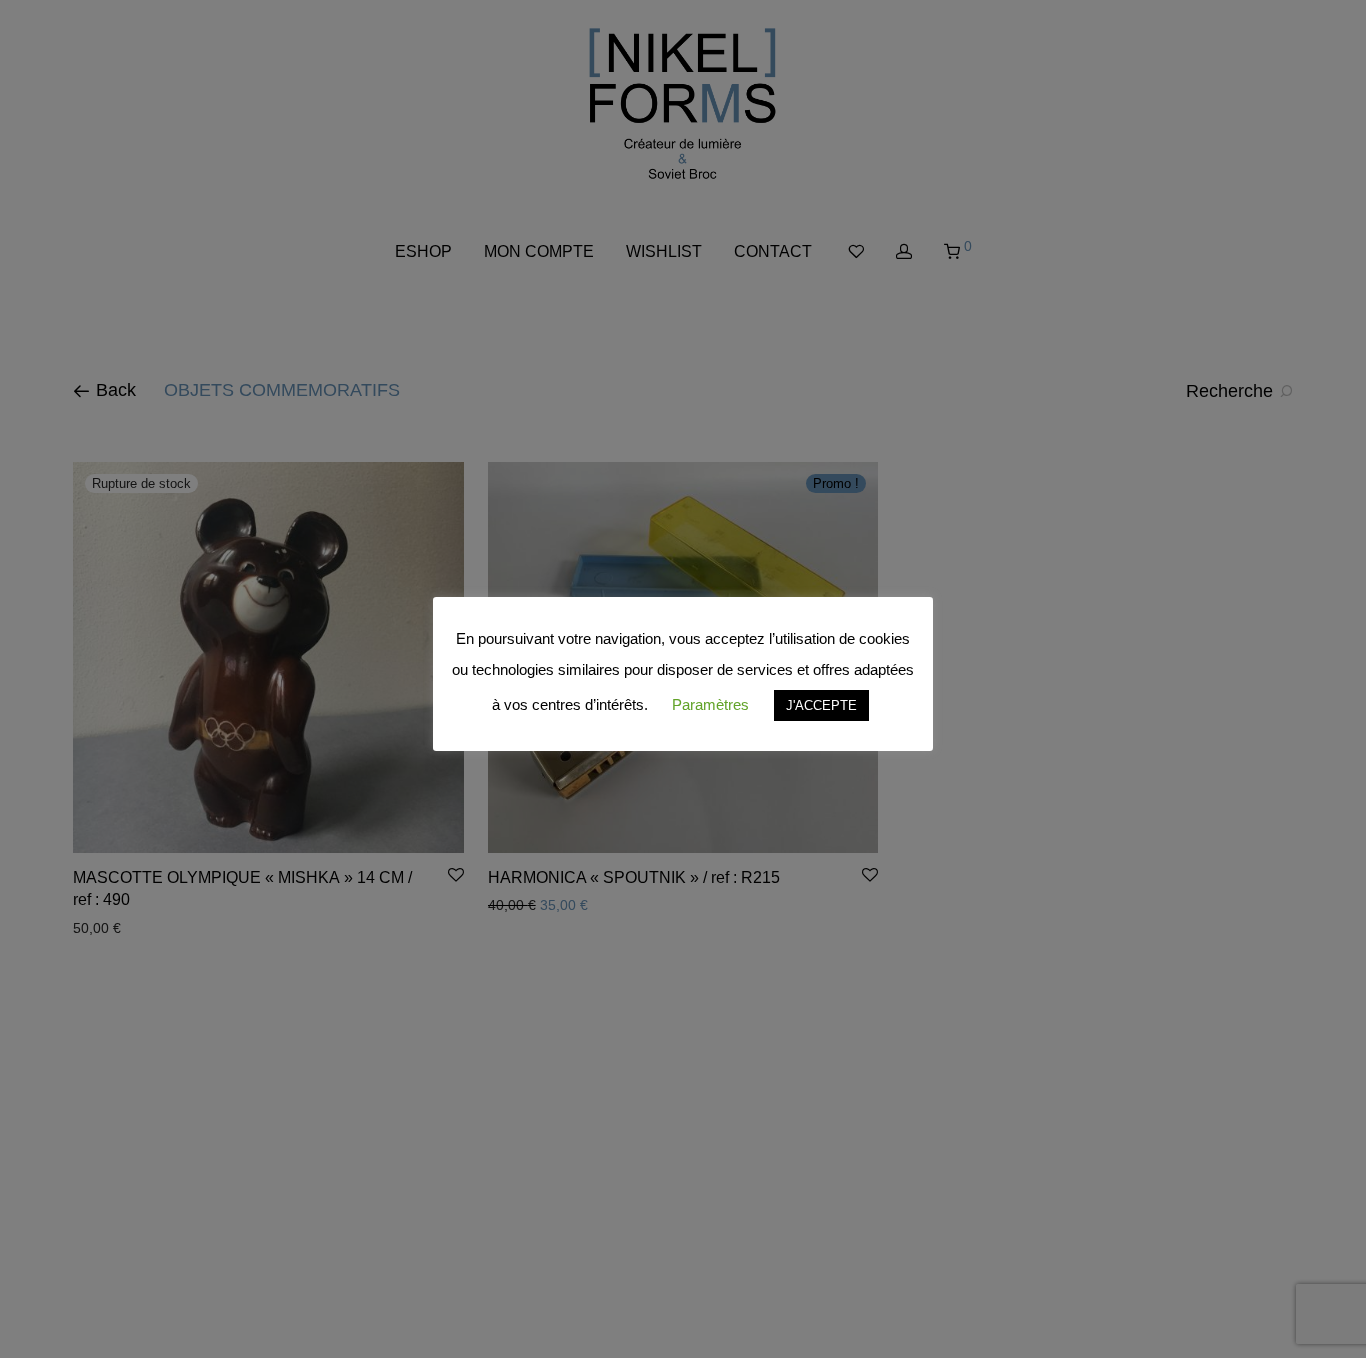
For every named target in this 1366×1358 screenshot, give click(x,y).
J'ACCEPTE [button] (821, 705)
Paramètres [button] (710, 704)
